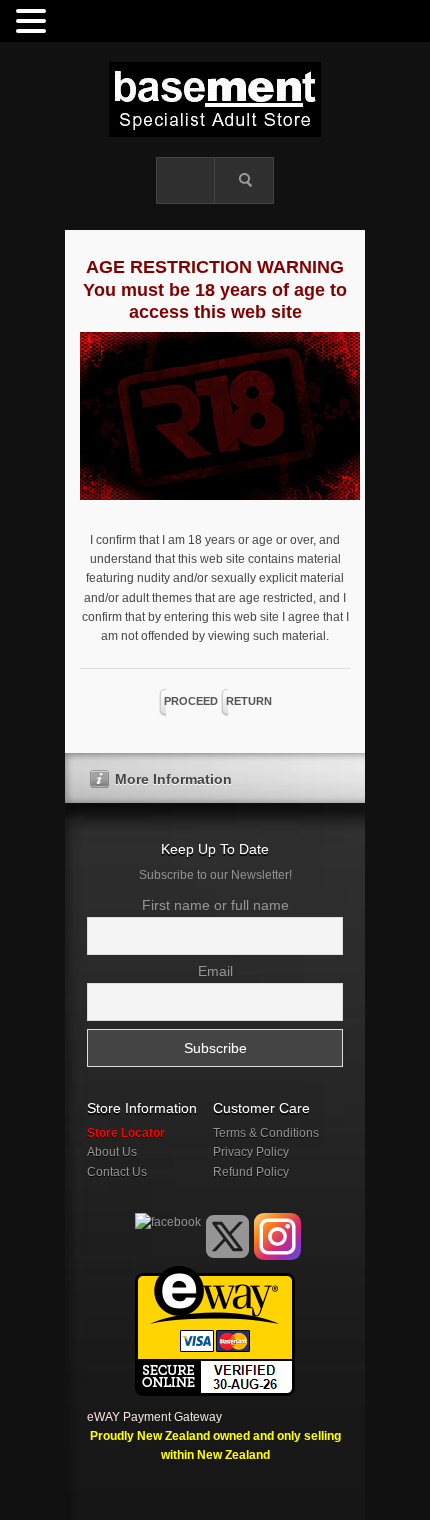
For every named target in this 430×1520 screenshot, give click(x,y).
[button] (34, 22)
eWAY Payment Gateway (154, 1417)
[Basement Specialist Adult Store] (215, 99)
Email (215, 971)
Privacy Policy (251, 1152)
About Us (112, 1152)
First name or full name (215, 905)
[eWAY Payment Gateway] (215, 1275)
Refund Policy (251, 1172)
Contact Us (117, 1172)
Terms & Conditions (266, 1133)
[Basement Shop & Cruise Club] (166, 1256)
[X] (227, 1236)
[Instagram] (277, 1236)
